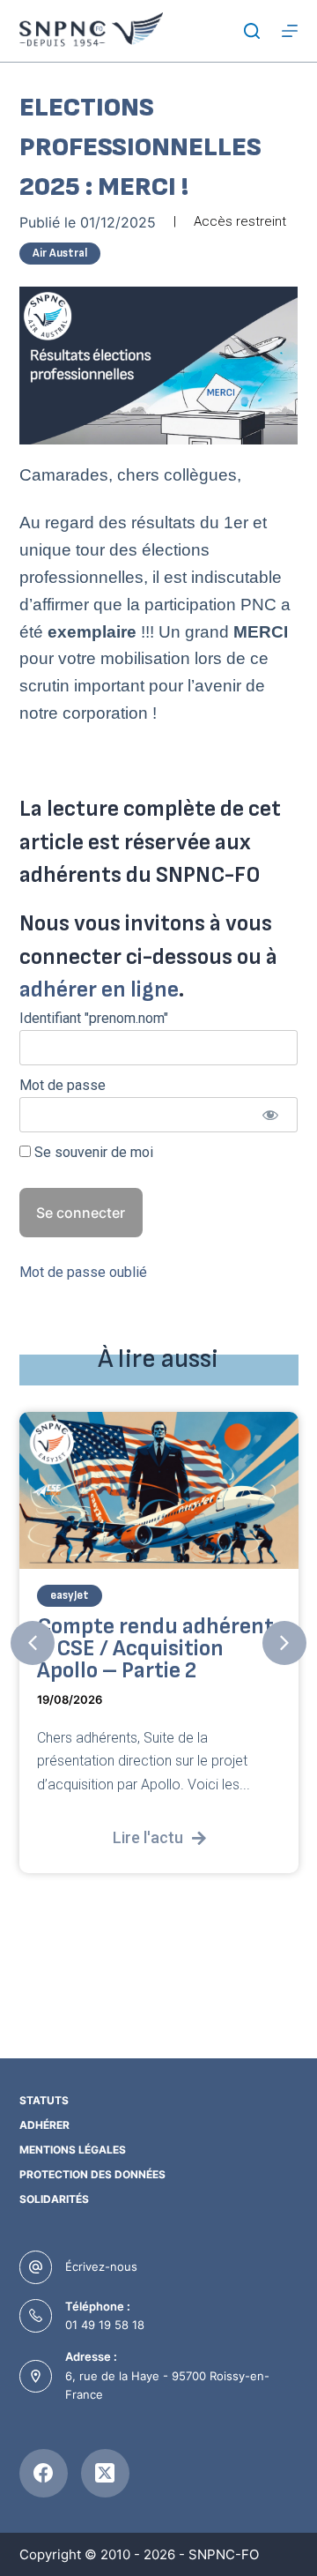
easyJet (70, 1595)
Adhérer (44, 2125)
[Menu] (290, 31)
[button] (33, 1643)
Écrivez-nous (101, 2266)
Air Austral (60, 253)
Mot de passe (63, 1085)
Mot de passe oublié (83, 1272)
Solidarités (54, 2199)
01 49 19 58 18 (105, 2325)
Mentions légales (73, 2150)
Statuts (44, 2100)
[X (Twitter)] (105, 2473)
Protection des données (92, 2174)
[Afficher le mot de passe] (270, 1115)
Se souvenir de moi (92, 1152)
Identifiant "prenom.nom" (94, 1018)
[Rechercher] (252, 31)
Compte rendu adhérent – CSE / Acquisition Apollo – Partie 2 (155, 1649)
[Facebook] (44, 2473)
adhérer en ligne (99, 990)
